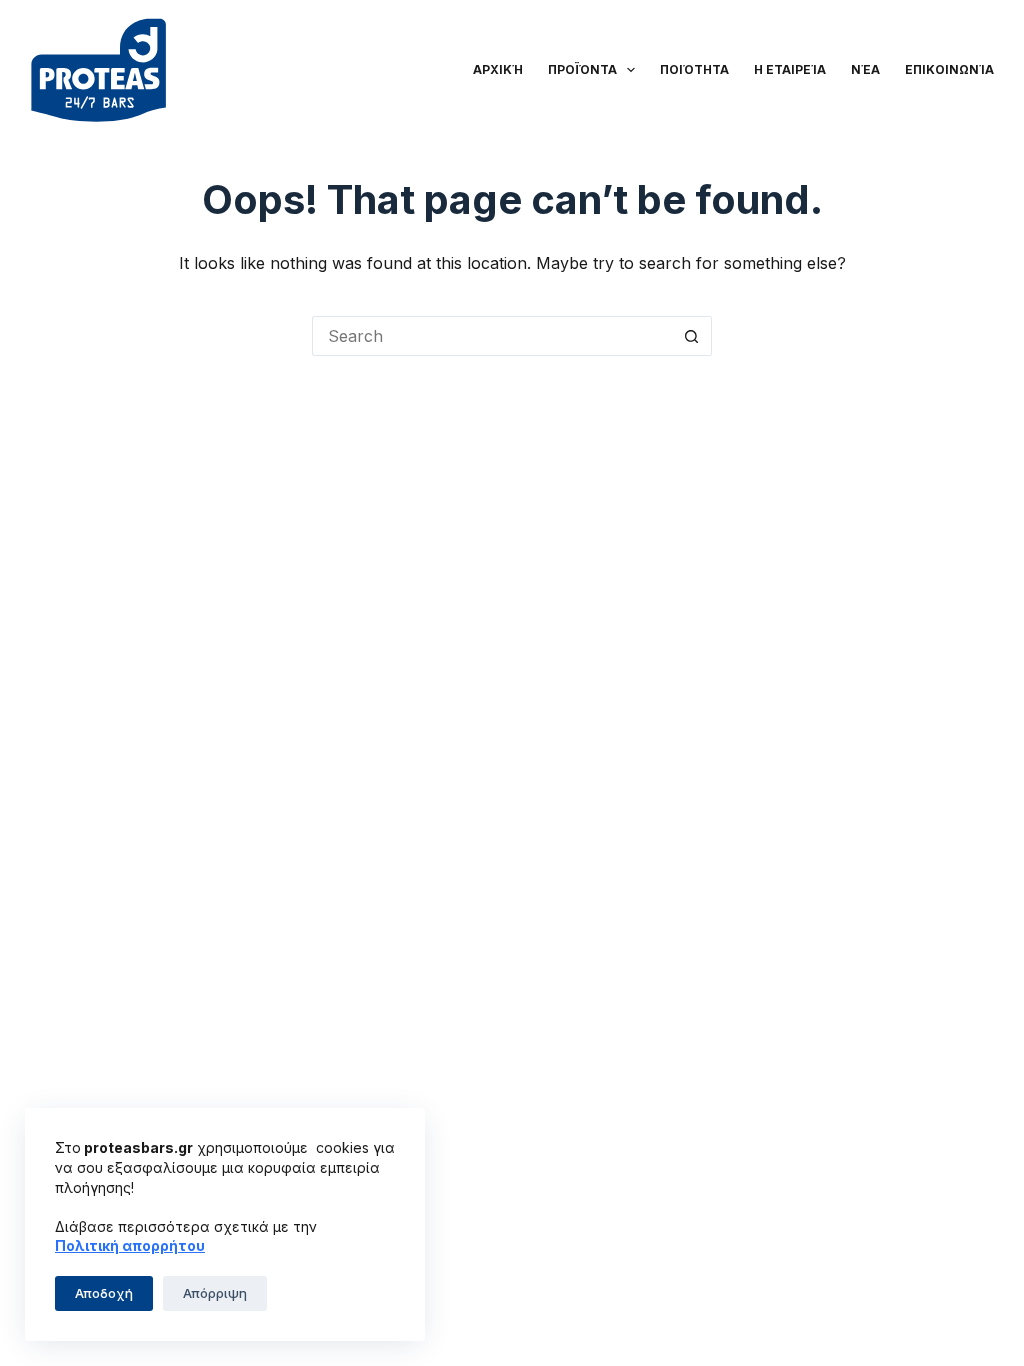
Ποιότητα (694, 69)
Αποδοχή (104, 1293)
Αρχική (498, 69)
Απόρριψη (215, 1293)
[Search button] (692, 336)
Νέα (865, 69)
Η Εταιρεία (790, 69)
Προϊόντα (582, 69)
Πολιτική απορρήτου (130, 1245)
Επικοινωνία (949, 69)
